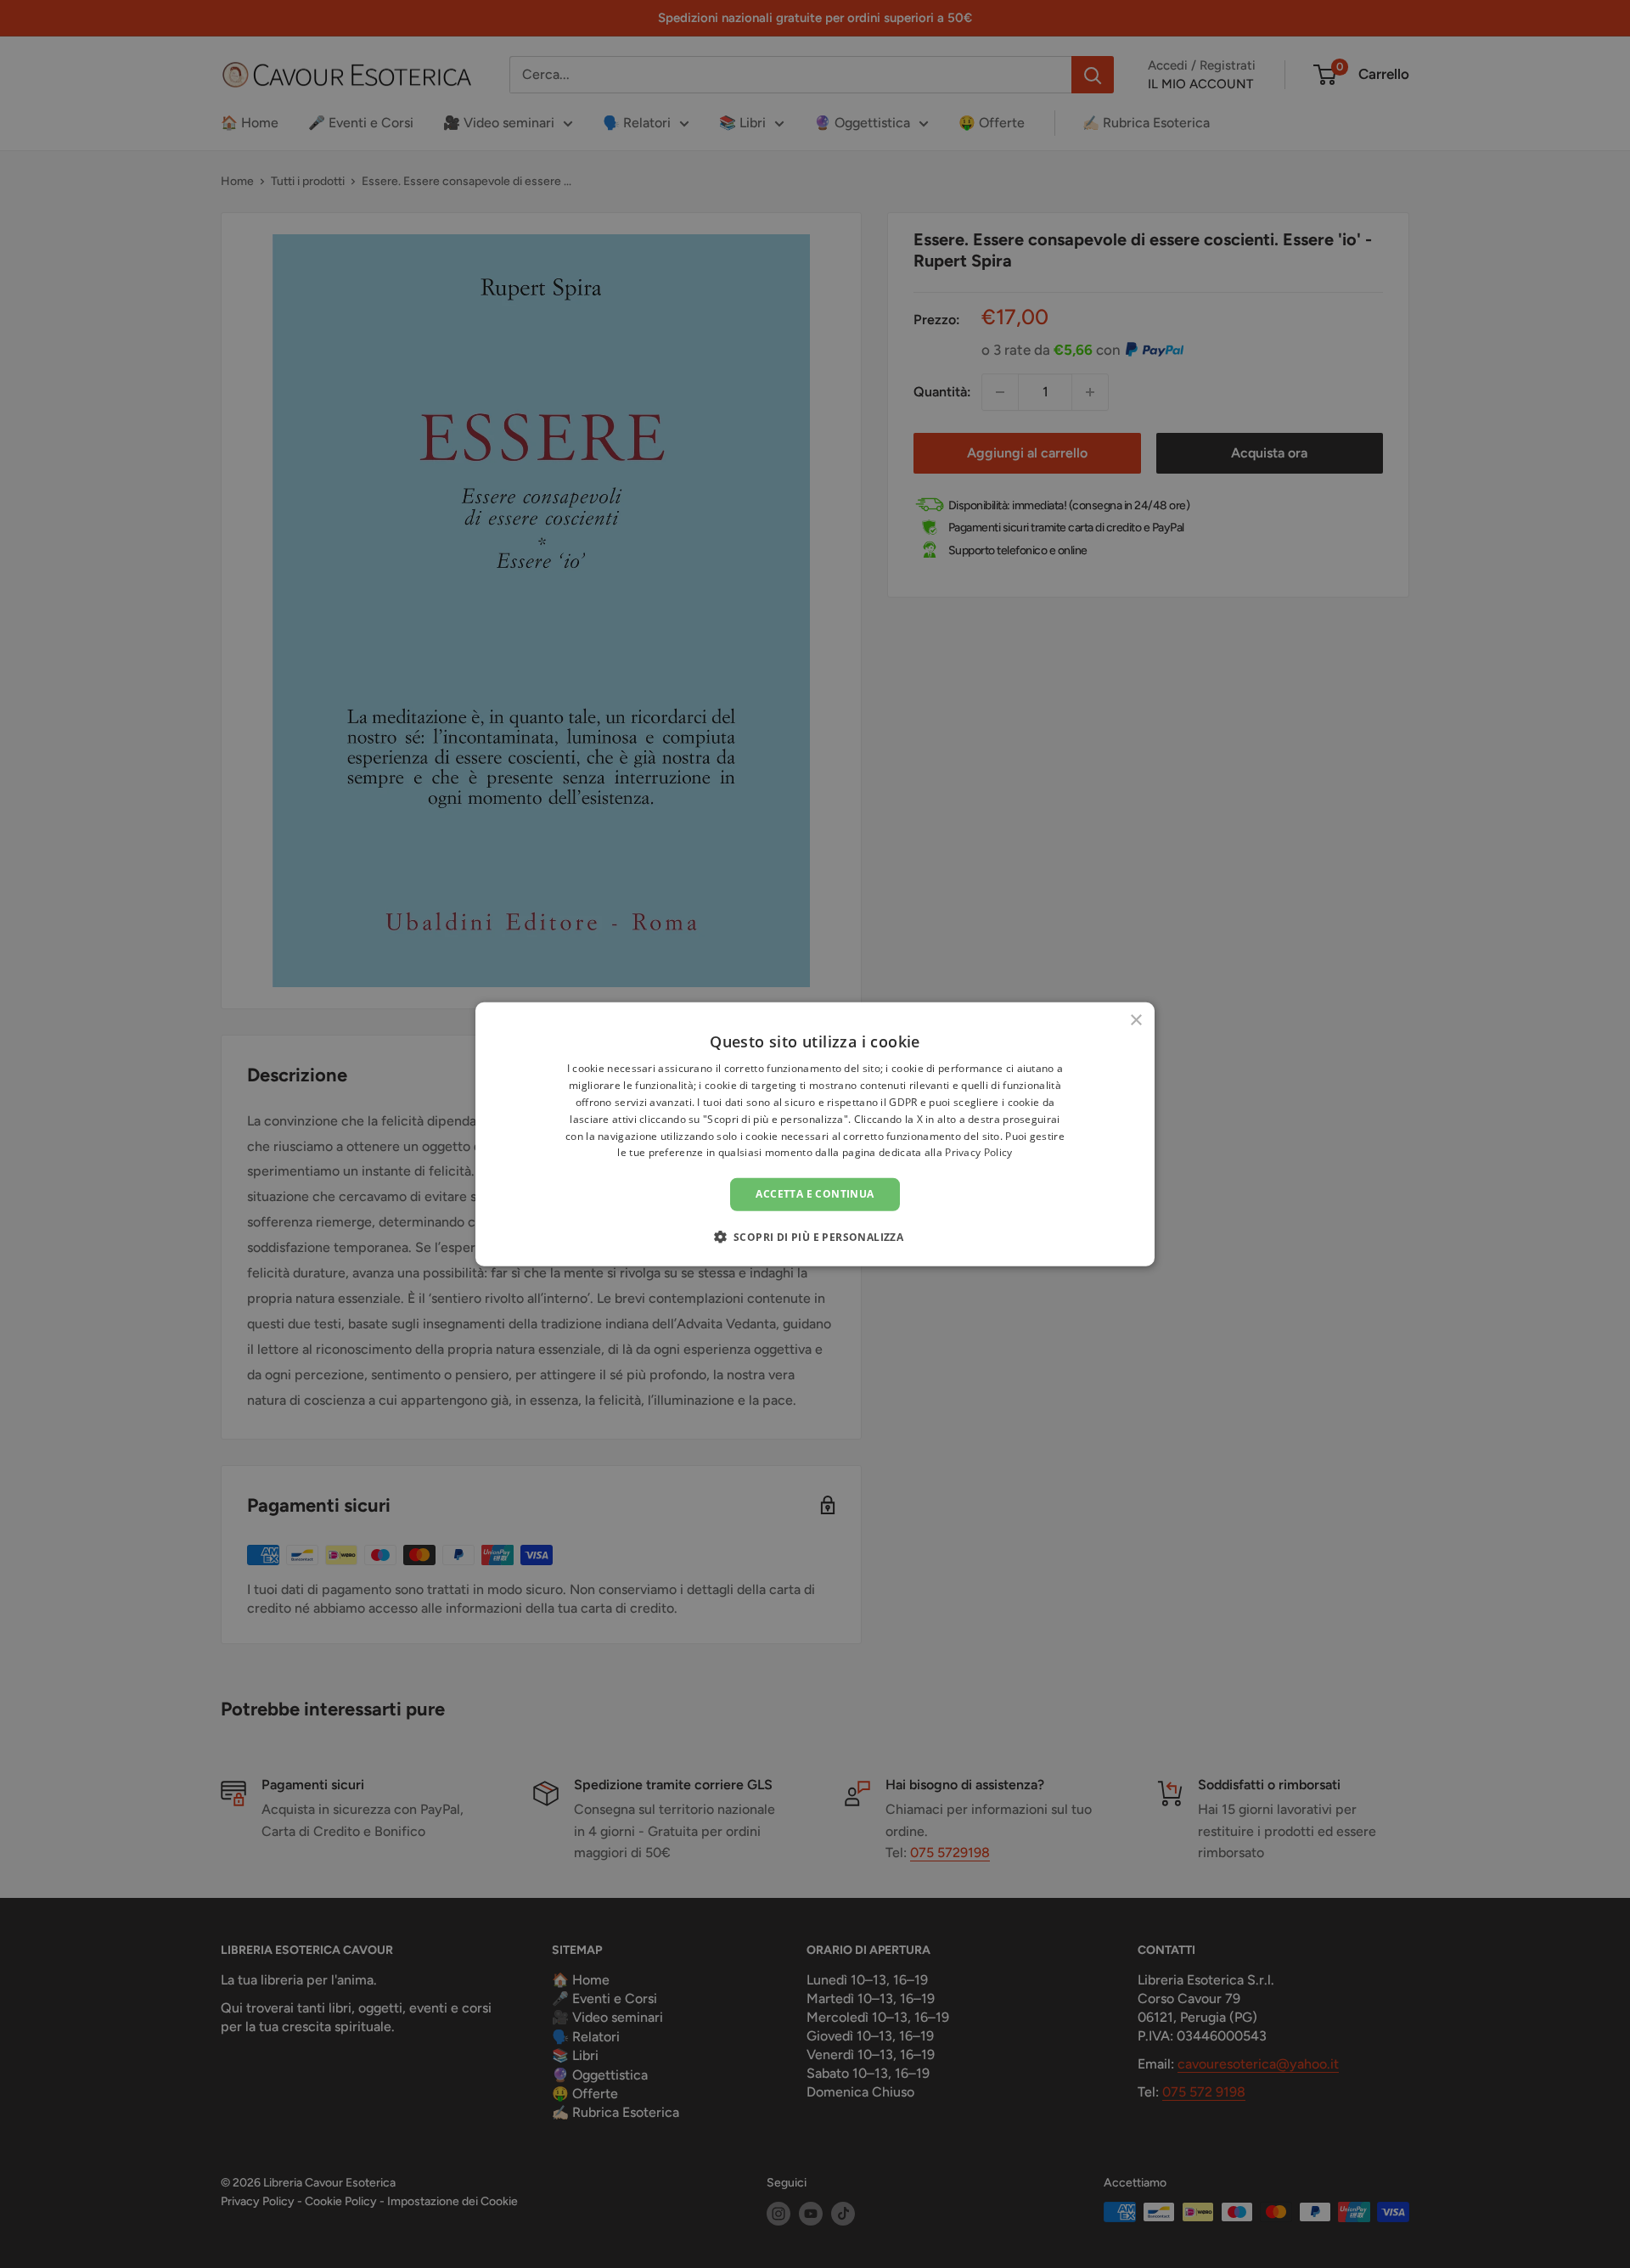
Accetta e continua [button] (815, 1194)
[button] (815, 1236)
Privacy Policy (978, 1152)
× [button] (1135, 1021)
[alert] (815, 1134)
